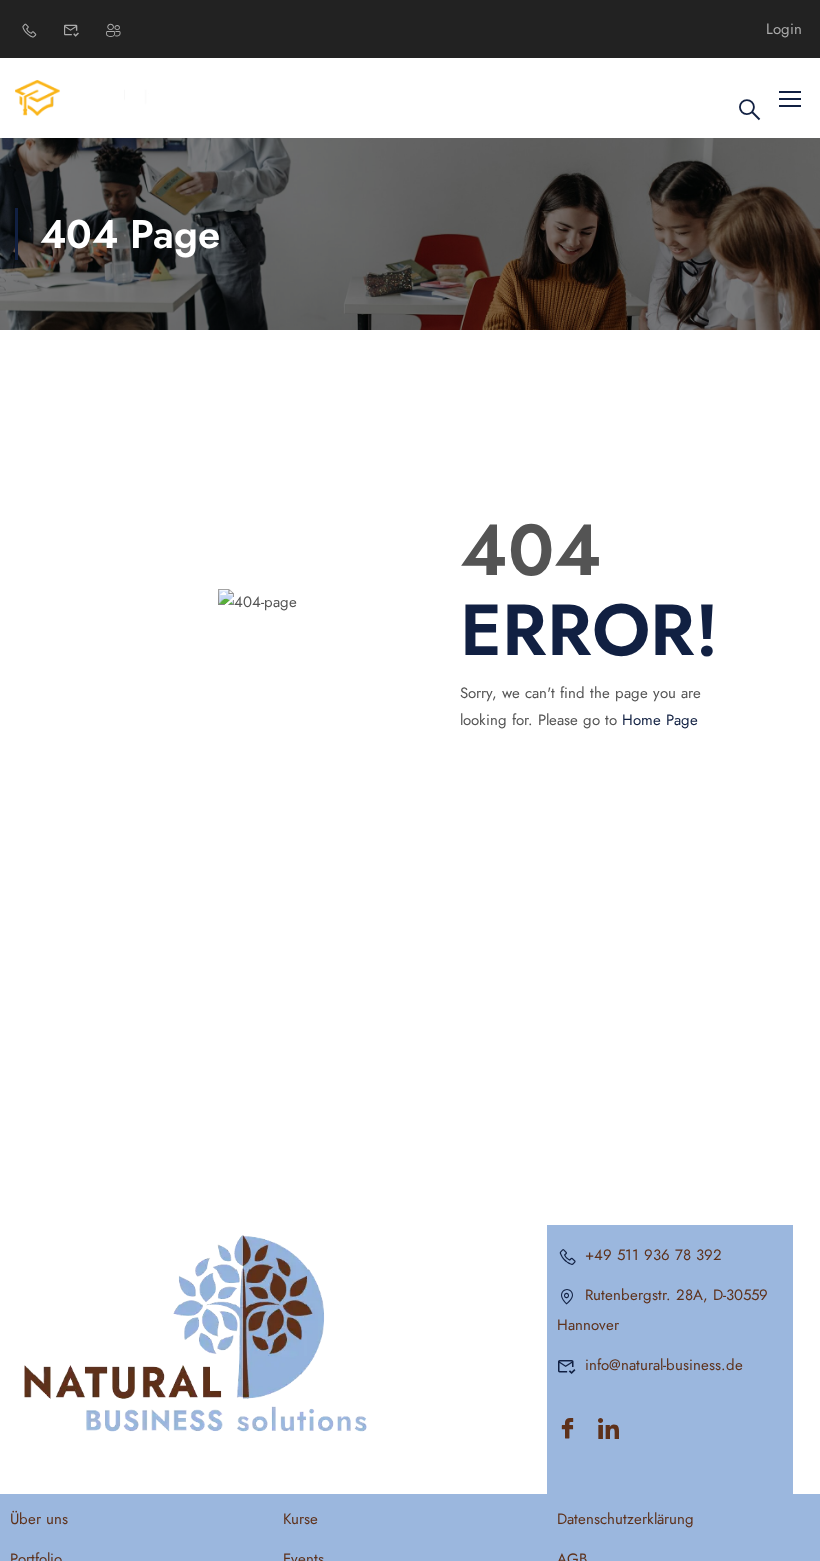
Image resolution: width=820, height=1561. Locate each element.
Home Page (660, 720)
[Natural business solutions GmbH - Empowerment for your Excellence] (91, 97)
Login (784, 29)
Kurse (300, 1519)
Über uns (39, 1519)
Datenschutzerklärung (625, 1519)
